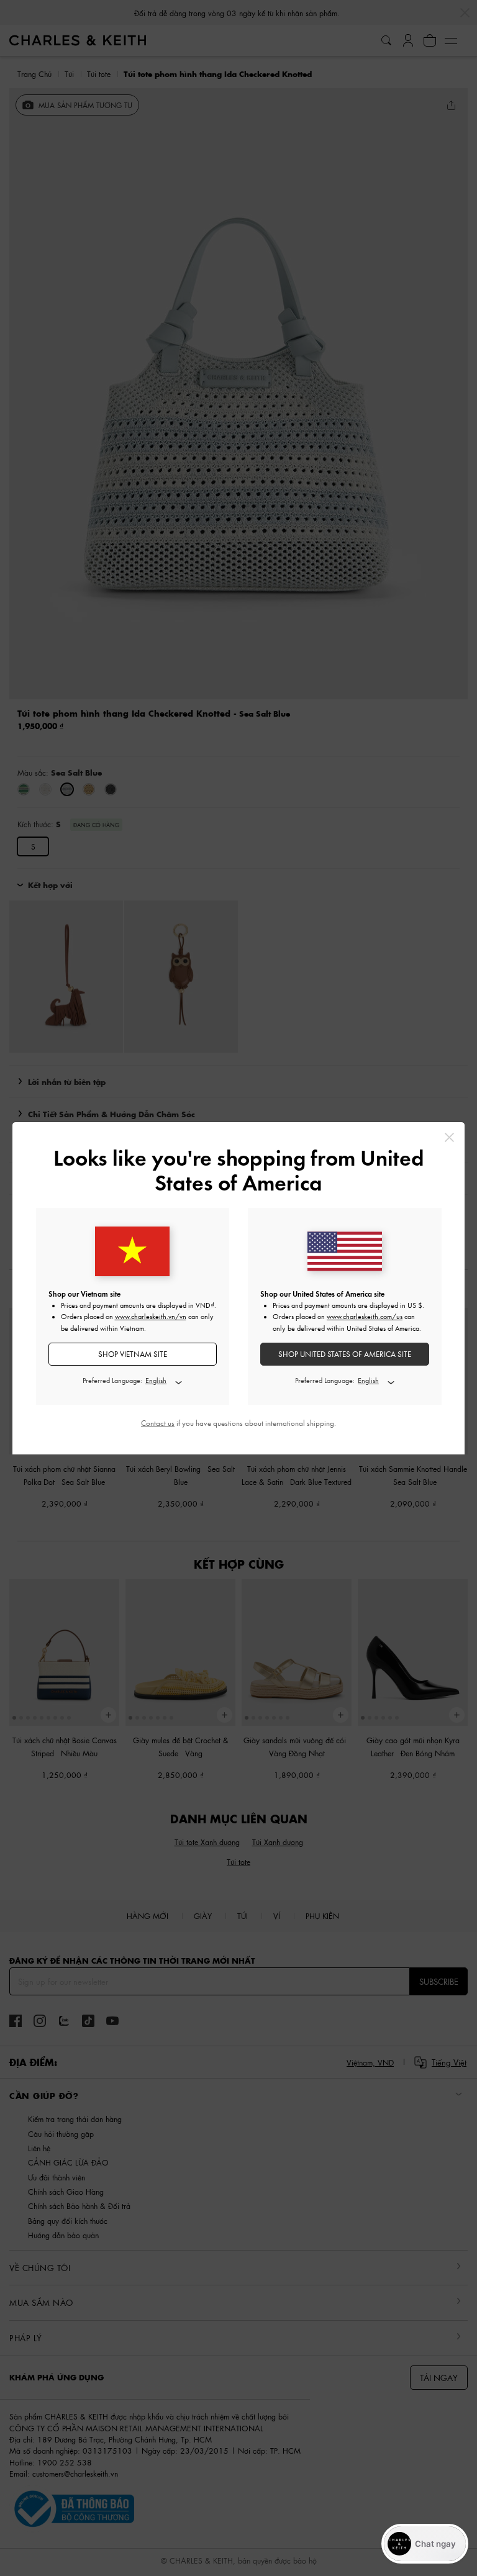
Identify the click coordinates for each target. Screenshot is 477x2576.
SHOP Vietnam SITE (133, 1354)
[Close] (449, 1137)
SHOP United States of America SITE (345, 1354)
